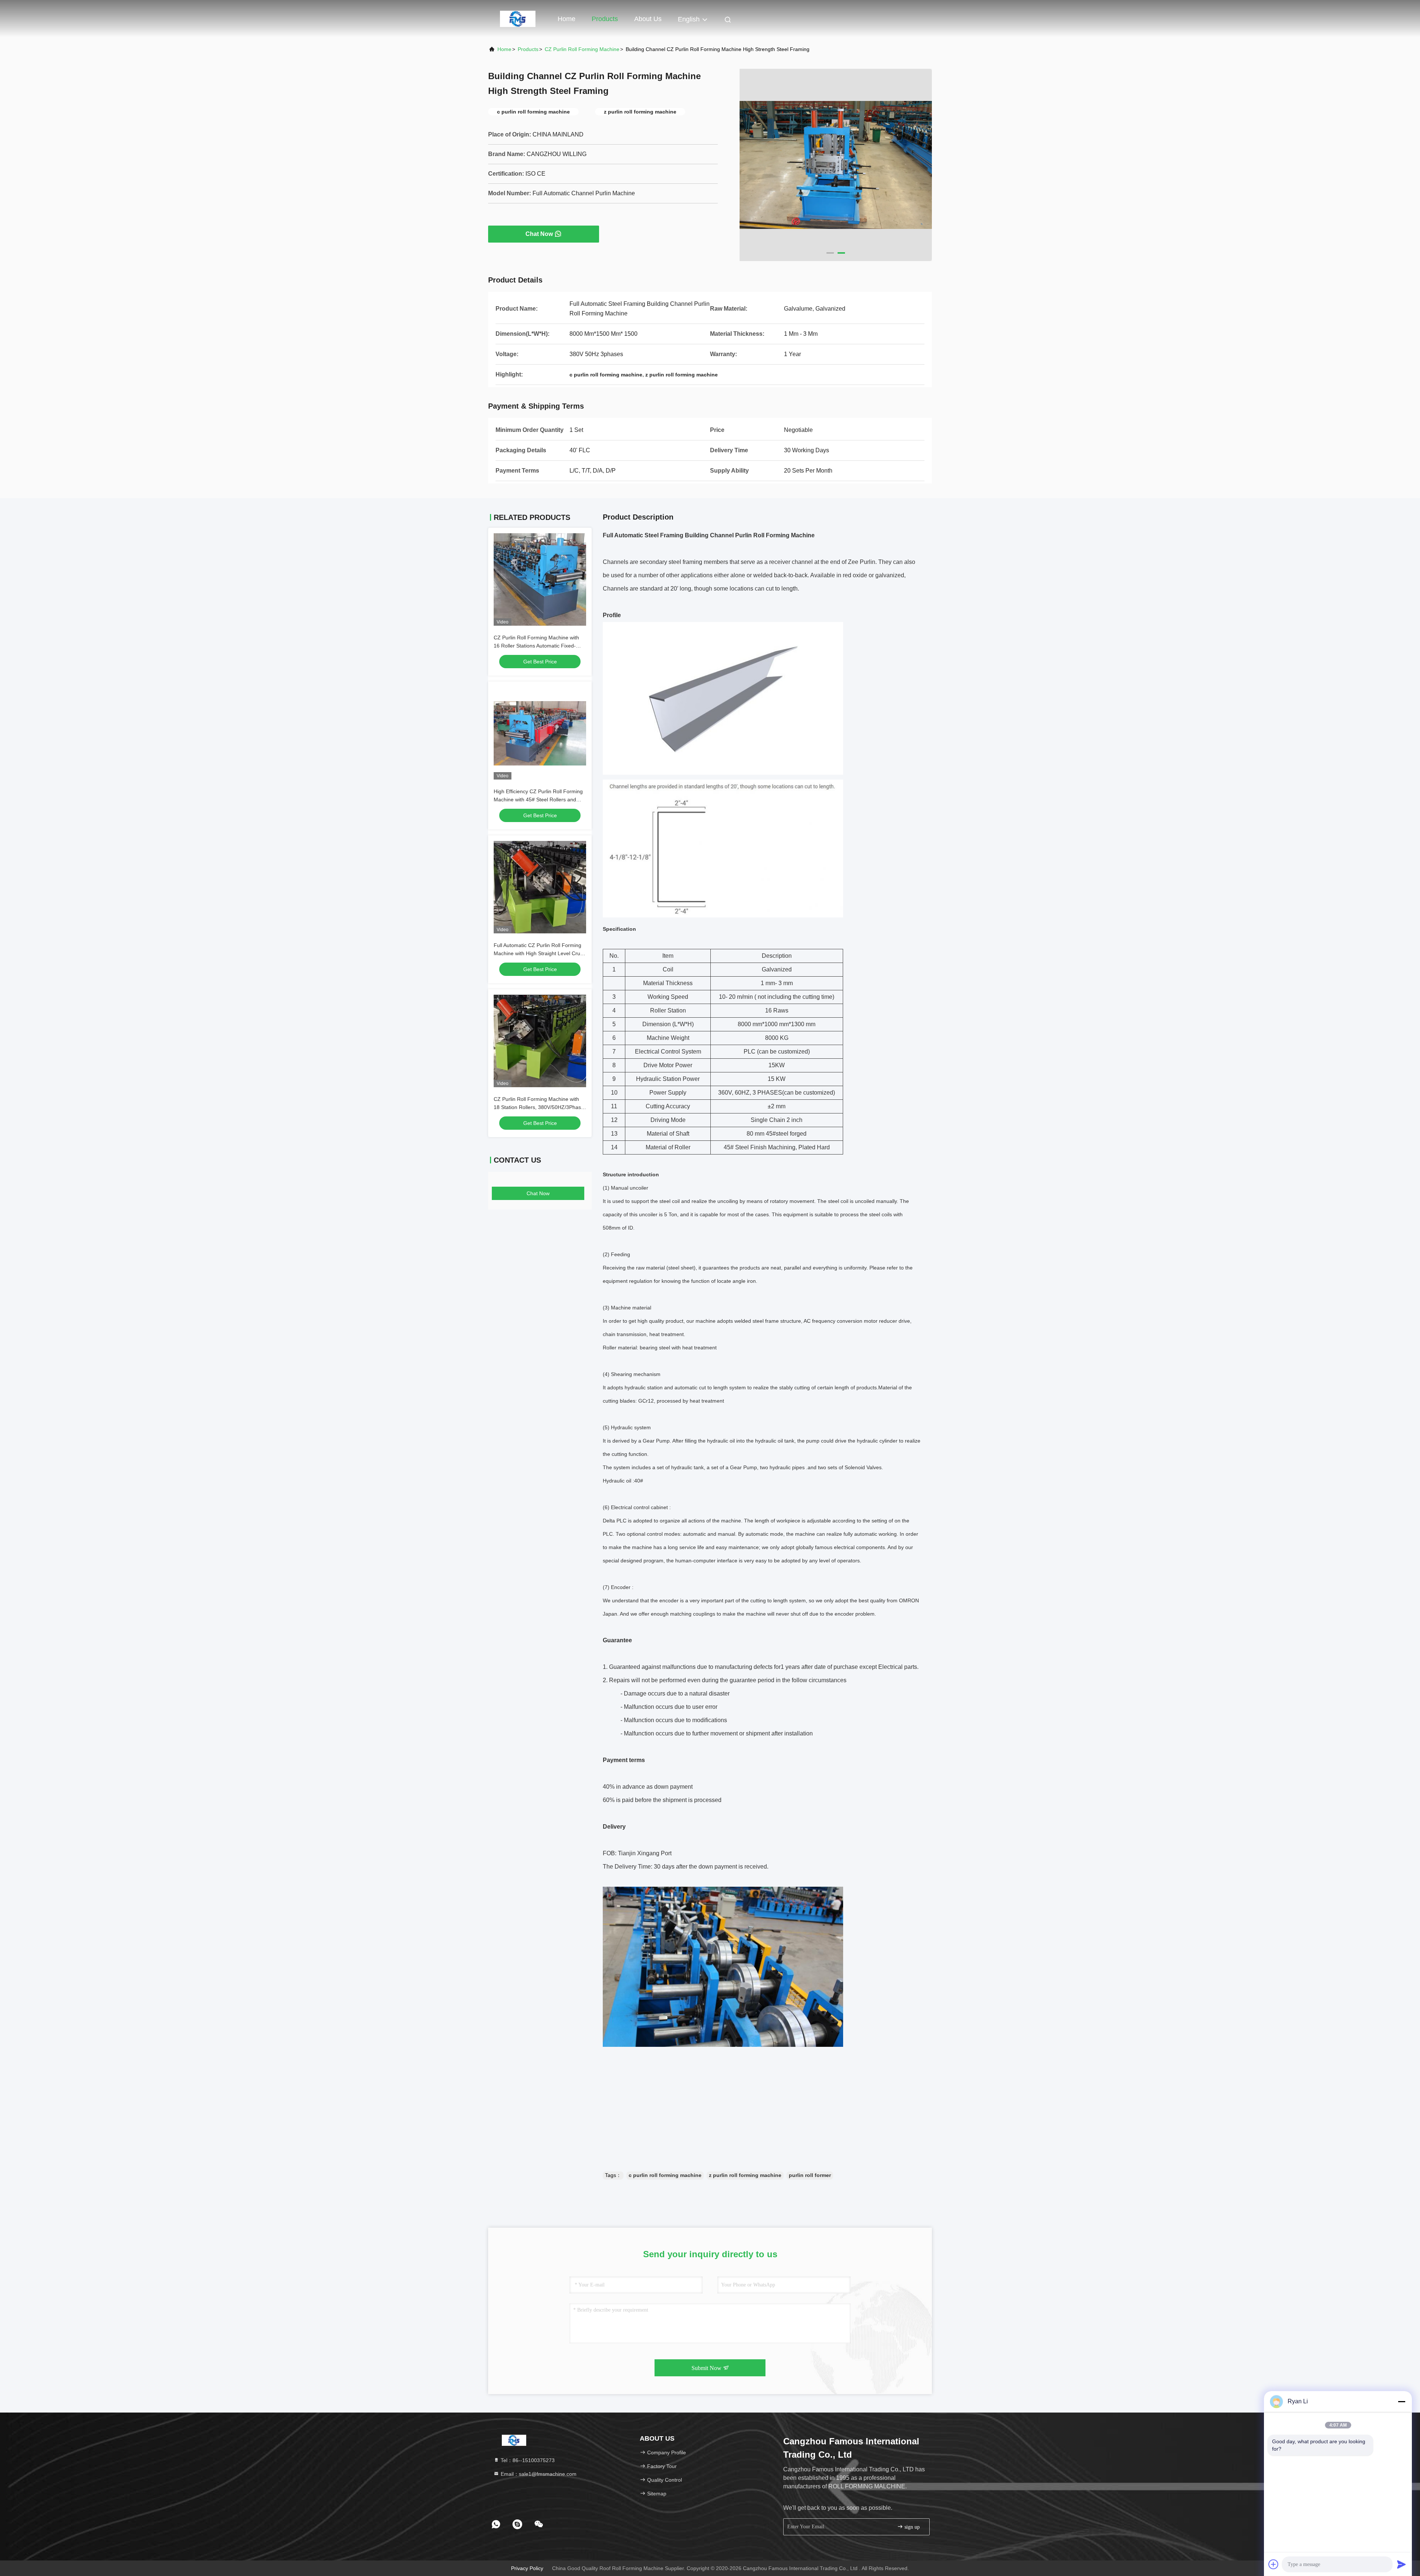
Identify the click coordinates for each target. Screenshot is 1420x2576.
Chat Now (539, 234)
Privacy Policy (527, 2568)
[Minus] (1402, 2401)
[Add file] (1274, 2564)
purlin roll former (810, 2175)
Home (567, 19)
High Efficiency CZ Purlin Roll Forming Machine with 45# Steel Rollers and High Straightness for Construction (538, 799)
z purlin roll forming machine (745, 2175)
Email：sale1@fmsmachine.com (538, 2474)
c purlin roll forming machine (665, 2175)
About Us (648, 19)
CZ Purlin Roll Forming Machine (582, 49)
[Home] (518, 18)
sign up (911, 2527)
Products (605, 19)
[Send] (1402, 2564)
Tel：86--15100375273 (527, 2460)
